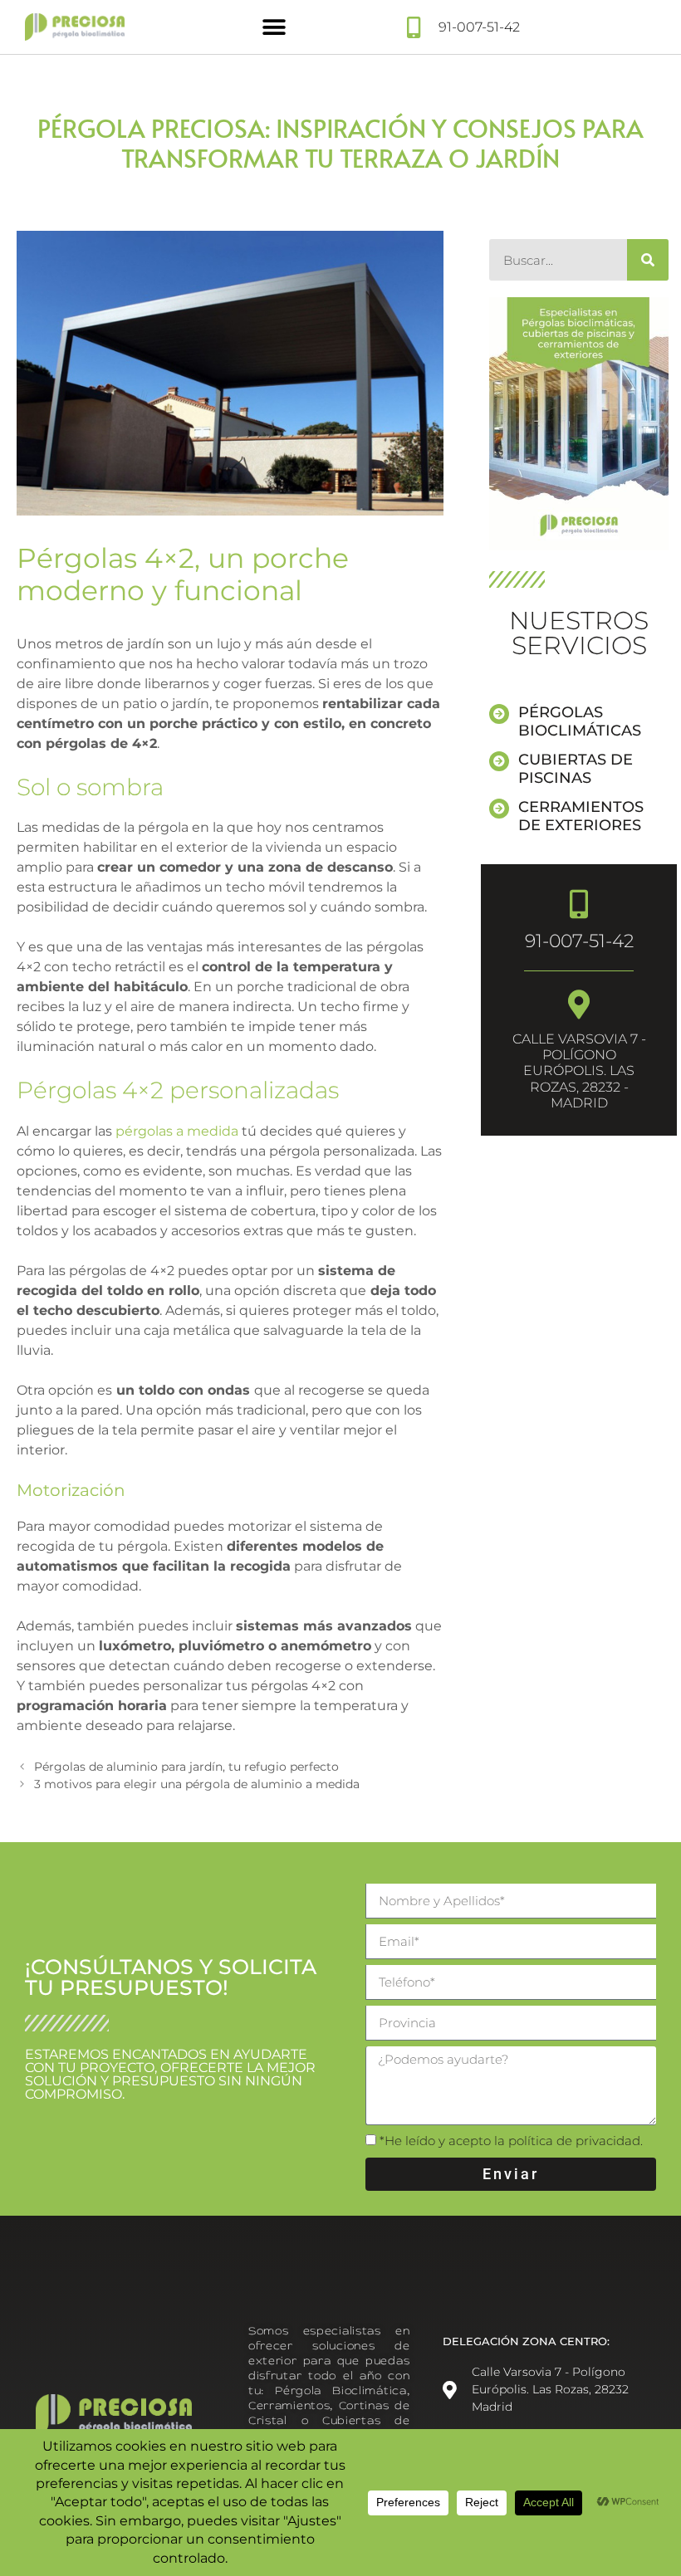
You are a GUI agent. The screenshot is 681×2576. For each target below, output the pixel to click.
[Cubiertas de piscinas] (499, 761)
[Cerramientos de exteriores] (499, 809)
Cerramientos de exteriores (581, 816)
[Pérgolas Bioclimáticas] (499, 714)
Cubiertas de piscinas (576, 769)
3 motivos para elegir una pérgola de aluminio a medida (197, 1784)
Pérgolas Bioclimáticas (580, 721)
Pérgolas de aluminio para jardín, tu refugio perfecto (186, 1767)
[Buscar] (648, 260)
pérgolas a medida (177, 1131)
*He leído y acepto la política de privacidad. (511, 2141)
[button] (274, 27)
